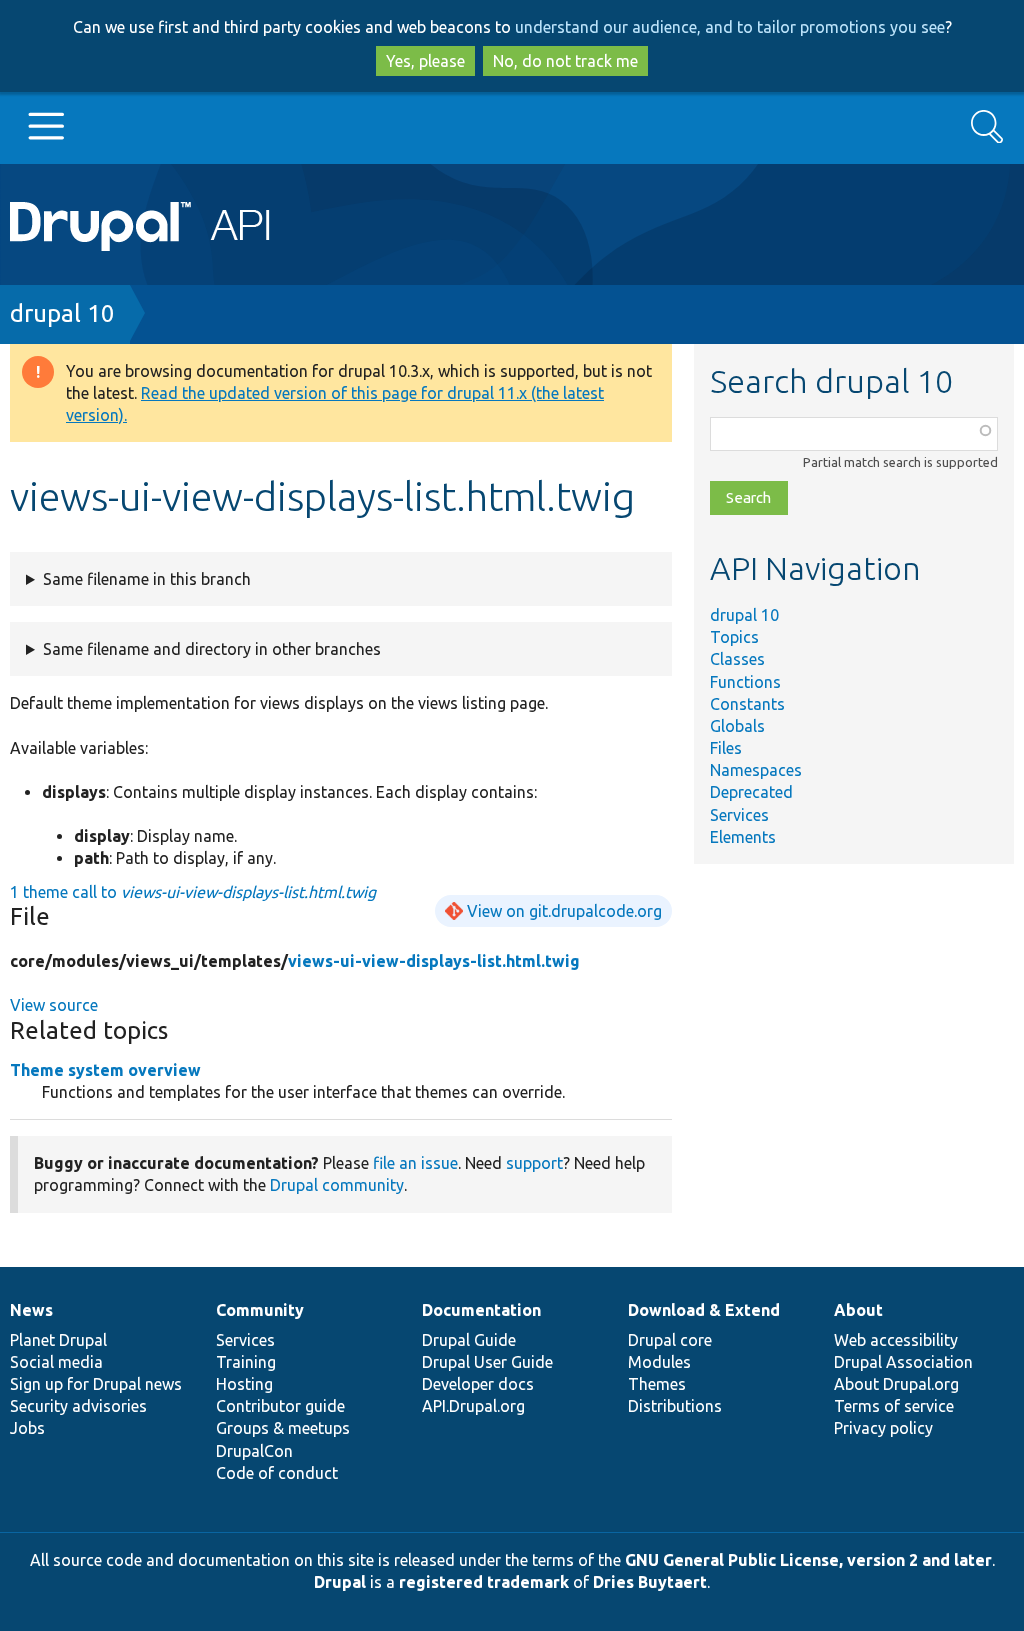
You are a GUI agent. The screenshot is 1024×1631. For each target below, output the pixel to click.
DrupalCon (254, 1451)
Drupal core (670, 1340)
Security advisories (78, 1406)
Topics (734, 637)
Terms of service (894, 1406)
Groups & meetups (283, 1428)
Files (726, 748)
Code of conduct (277, 1473)
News (31, 1310)
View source (54, 1005)
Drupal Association (903, 1362)
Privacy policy (883, 1428)
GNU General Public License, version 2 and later (808, 1560)
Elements (743, 837)
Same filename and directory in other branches (212, 649)
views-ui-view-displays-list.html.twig (434, 961)
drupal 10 (62, 313)
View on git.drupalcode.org (564, 911)
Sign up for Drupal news (96, 1384)
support (534, 1163)
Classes (737, 659)
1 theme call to (193, 892)
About (858, 1310)
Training (246, 1362)
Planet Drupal (58, 1340)
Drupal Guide (469, 1340)
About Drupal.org (896, 1384)
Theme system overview (105, 1070)
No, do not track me (565, 61)
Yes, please (425, 61)
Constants (747, 704)
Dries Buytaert (650, 1582)
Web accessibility (896, 1340)
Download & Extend (704, 1310)
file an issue (415, 1163)
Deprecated (751, 792)
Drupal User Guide (487, 1362)
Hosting (244, 1384)
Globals (737, 726)
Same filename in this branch (147, 579)
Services (739, 815)
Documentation (481, 1310)
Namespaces (756, 770)
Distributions (675, 1406)
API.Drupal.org (473, 1406)
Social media (56, 1362)
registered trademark (484, 1582)
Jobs (27, 1428)
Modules (659, 1362)
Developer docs (478, 1384)
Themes (657, 1384)
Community (260, 1310)
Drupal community (337, 1185)
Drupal (340, 1582)
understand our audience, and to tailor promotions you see (730, 27)
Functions (745, 682)
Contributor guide (280, 1406)
